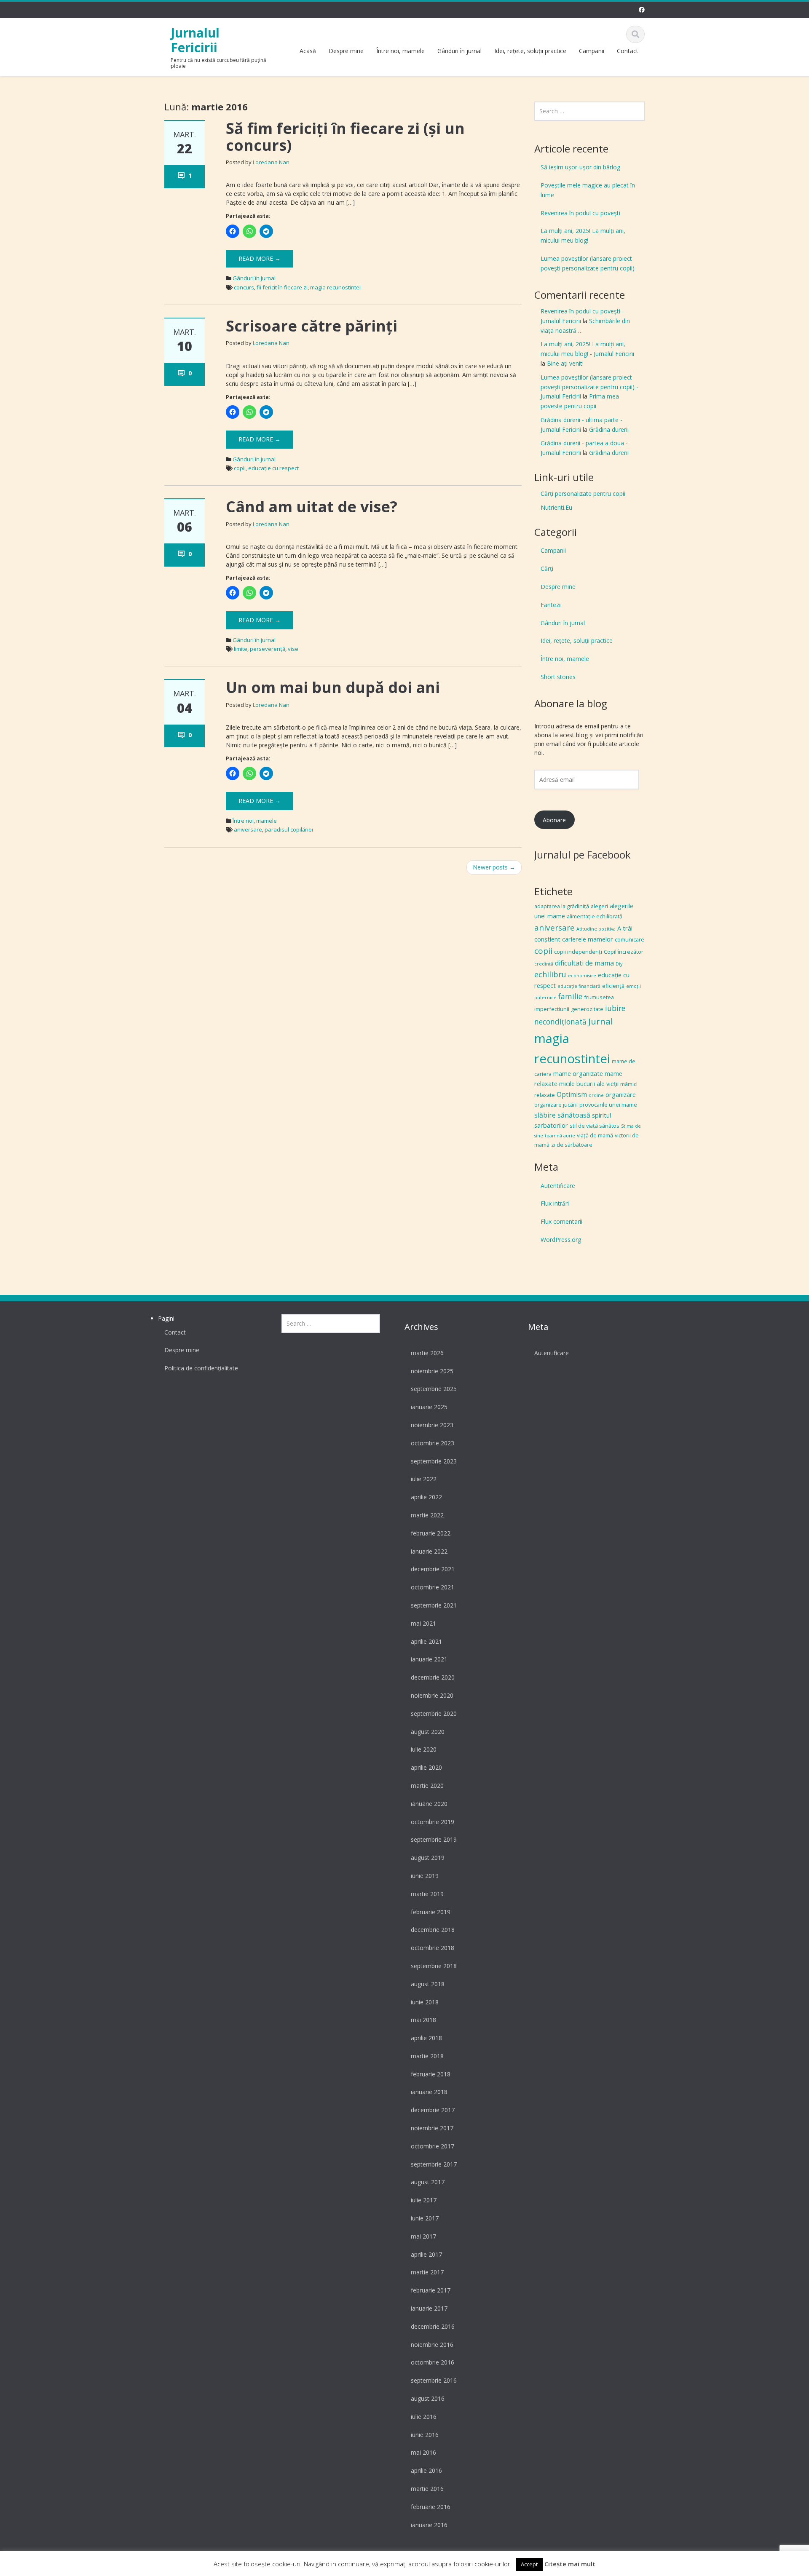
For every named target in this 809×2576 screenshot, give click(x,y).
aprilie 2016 (426, 2470)
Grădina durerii (609, 429)
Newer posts (494, 867)
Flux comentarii (561, 1221)
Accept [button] (529, 2564)
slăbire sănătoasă (562, 1115)
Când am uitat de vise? (312, 507)
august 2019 (428, 1858)
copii (240, 468)
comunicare (630, 939)
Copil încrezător (624, 952)
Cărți (547, 568)
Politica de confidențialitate (201, 1368)
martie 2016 (427, 2489)
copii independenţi (578, 952)
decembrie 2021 (433, 1569)
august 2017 (428, 2182)
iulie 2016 (424, 2417)
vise (293, 649)
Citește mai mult (570, 2564)
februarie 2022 (431, 1533)
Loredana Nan (271, 162)
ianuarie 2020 (429, 1804)
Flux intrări (555, 1203)
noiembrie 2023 (432, 1425)
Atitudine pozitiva (596, 929)
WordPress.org (561, 1240)
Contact (628, 51)
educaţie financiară (579, 986)
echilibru (550, 974)
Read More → (260, 258)
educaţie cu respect (273, 468)
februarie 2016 (431, 2507)
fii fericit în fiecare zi (282, 287)
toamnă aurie (560, 1136)
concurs (244, 287)
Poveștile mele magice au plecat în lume (588, 190)
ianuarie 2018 (429, 2092)
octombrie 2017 (433, 2146)
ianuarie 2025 (429, 1407)
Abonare (554, 820)
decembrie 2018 (433, 1930)
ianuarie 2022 (429, 1551)
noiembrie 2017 (432, 2128)
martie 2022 (427, 1515)
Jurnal (601, 1021)
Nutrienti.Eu (556, 507)
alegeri (599, 906)
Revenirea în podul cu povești (580, 213)
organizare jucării (556, 1105)
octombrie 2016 (433, 2362)
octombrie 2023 (433, 1443)
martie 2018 (427, 2056)
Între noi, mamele (400, 51)
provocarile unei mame (608, 1105)
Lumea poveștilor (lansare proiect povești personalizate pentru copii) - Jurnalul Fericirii (589, 387)
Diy (619, 964)
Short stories (558, 677)
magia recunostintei (335, 287)
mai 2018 (423, 2020)
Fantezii (551, 605)
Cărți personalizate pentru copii (583, 494)
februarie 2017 (431, 2290)
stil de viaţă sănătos (595, 1126)
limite (241, 649)
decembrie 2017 (433, 2110)
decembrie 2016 (433, 2326)
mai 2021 (423, 1623)
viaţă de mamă (595, 1135)
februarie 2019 (431, 1912)
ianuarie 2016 (429, 2525)
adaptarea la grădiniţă (562, 906)
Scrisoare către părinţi (312, 326)
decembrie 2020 (433, 1677)
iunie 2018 (425, 2002)
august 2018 (428, 1984)
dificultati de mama (584, 963)
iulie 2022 (424, 1479)
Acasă (308, 51)
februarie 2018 (431, 2074)
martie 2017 (427, 2272)
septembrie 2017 (434, 2164)
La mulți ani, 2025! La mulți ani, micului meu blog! (583, 235)
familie (570, 996)
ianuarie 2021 (429, 1659)
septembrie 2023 (434, 1461)
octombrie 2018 (433, 1948)
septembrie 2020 (434, 1713)
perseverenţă (268, 649)
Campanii (592, 51)
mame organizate (578, 1073)
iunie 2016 (425, 2435)
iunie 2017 (425, 2218)
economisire (582, 976)
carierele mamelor (588, 939)
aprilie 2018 (426, 2038)
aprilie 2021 (426, 1641)
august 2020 (428, 1732)
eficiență (613, 986)
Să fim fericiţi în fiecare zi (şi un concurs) (345, 137)
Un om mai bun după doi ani (333, 687)
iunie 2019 (425, 1876)
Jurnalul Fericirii (195, 40)
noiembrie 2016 (432, 2345)
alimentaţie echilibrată (595, 916)
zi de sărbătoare (572, 1145)
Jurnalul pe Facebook (583, 855)
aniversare (248, 829)
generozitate (587, 1009)
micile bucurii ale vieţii (589, 1083)
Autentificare (558, 1186)
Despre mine (346, 51)
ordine (596, 1095)
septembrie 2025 (434, 1389)
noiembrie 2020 (432, 1695)
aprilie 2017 (426, 2254)
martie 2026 (427, 1353)
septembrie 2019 (434, 1839)
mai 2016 (423, 2452)
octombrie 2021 (433, 1587)
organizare (621, 1094)
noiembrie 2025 (432, 1371)
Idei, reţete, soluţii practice (530, 51)
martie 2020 (427, 1786)
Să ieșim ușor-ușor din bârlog (580, 167)
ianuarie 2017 (429, 2308)
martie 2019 (427, 1894)
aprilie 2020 (426, 1767)
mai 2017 (423, 2236)
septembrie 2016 (434, 2380)
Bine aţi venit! (565, 363)
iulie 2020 (424, 1749)
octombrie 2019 (433, 1822)
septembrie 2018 (434, 1966)
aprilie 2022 (426, 1497)
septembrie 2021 (434, 1605)
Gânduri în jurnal (459, 51)
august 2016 (428, 2398)
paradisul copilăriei (289, 829)
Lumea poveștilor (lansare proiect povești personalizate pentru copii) (588, 263)
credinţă (544, 964)
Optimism (572, 1094)
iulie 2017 (424, 2200)
